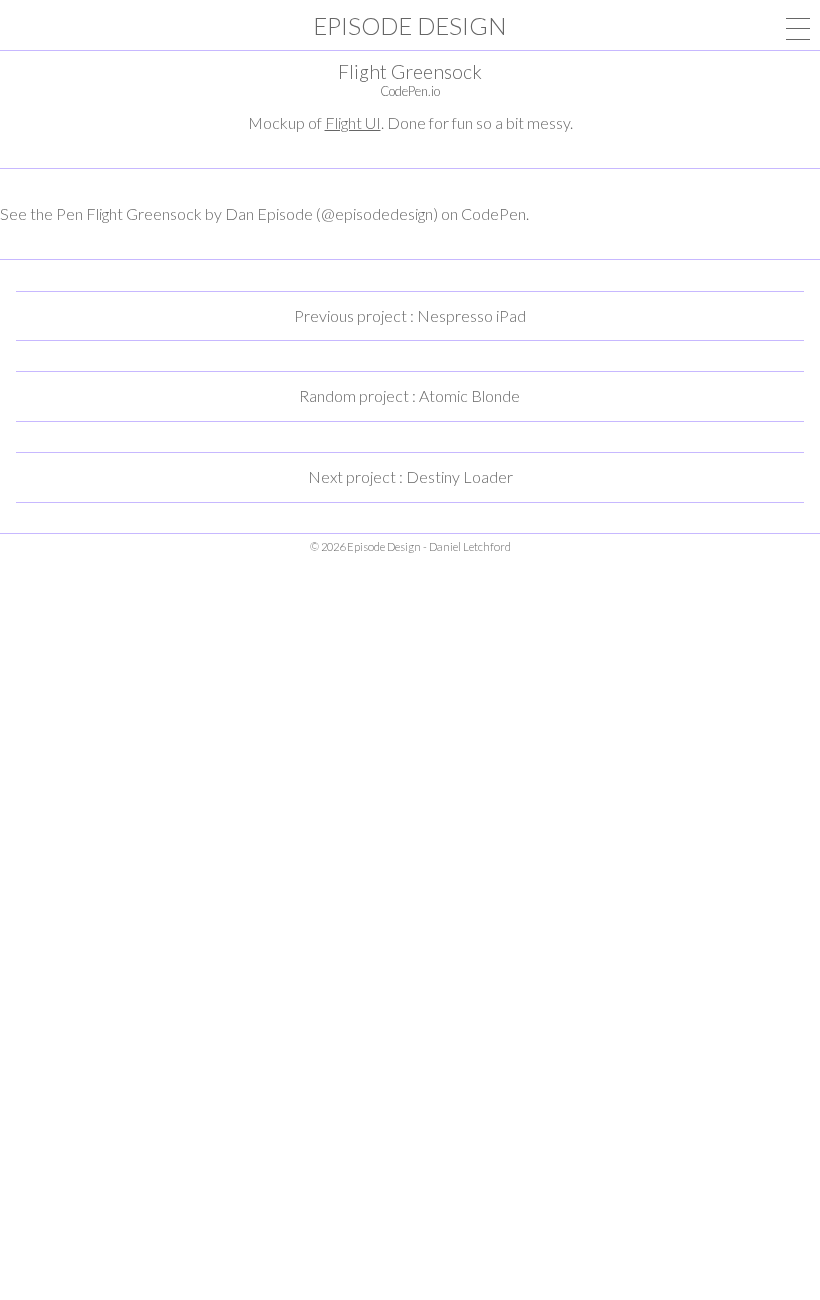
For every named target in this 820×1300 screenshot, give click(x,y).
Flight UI (353, 122)
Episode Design (410, 25)
